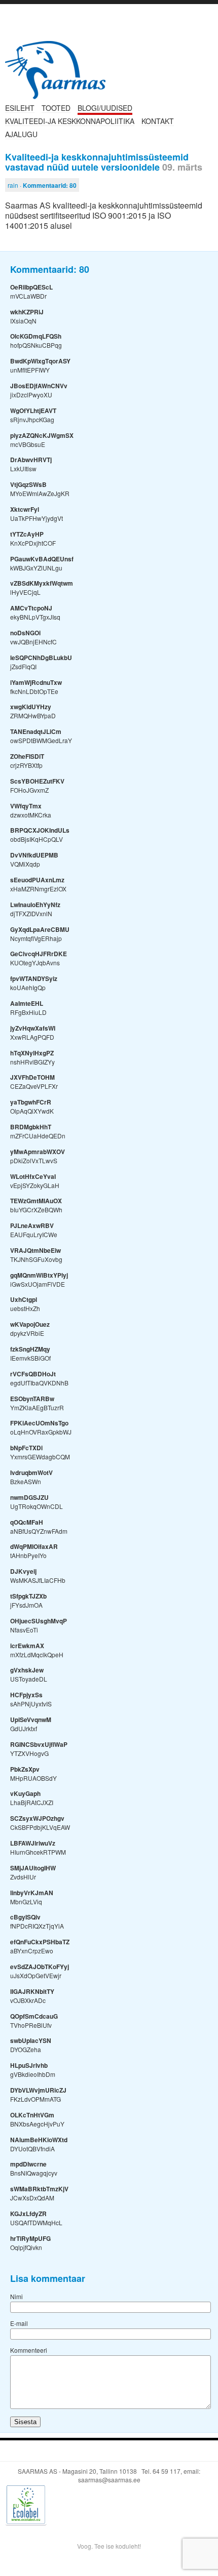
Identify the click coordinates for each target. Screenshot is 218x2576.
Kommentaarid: (50, 185)
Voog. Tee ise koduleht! (109, 2546)
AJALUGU (21, 134)
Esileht (20, 108)
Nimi (16, 2296)
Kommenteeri (29, 2350)
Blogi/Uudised (105, 108)
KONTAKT (158, 121)
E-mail (19, 2323)
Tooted (56, 108)
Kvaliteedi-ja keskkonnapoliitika (70, 121)
